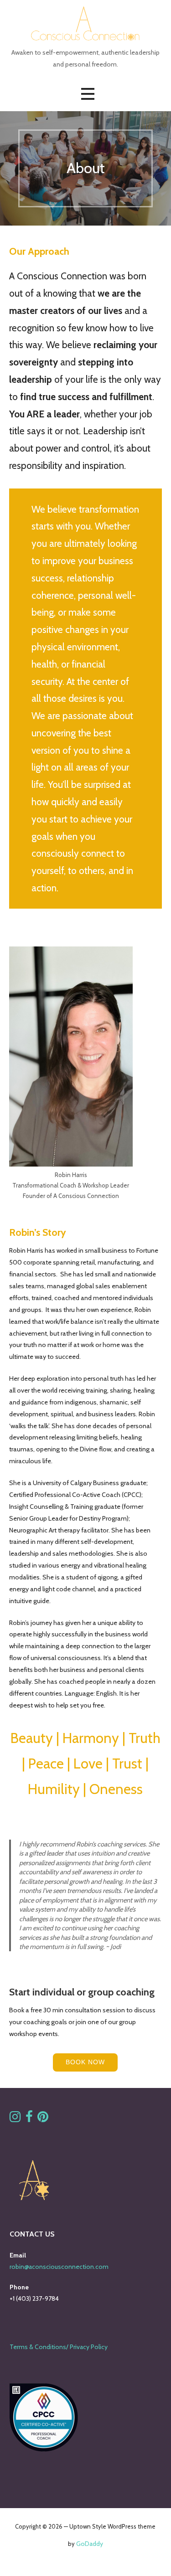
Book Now (85, 2062)
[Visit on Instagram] (15, 2119)
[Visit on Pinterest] (43, 2119)
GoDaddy (90, 2544)
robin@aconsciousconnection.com (59, 2267)
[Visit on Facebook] (29, 2119)
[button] (88, 94)
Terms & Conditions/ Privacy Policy (59, 2347)
